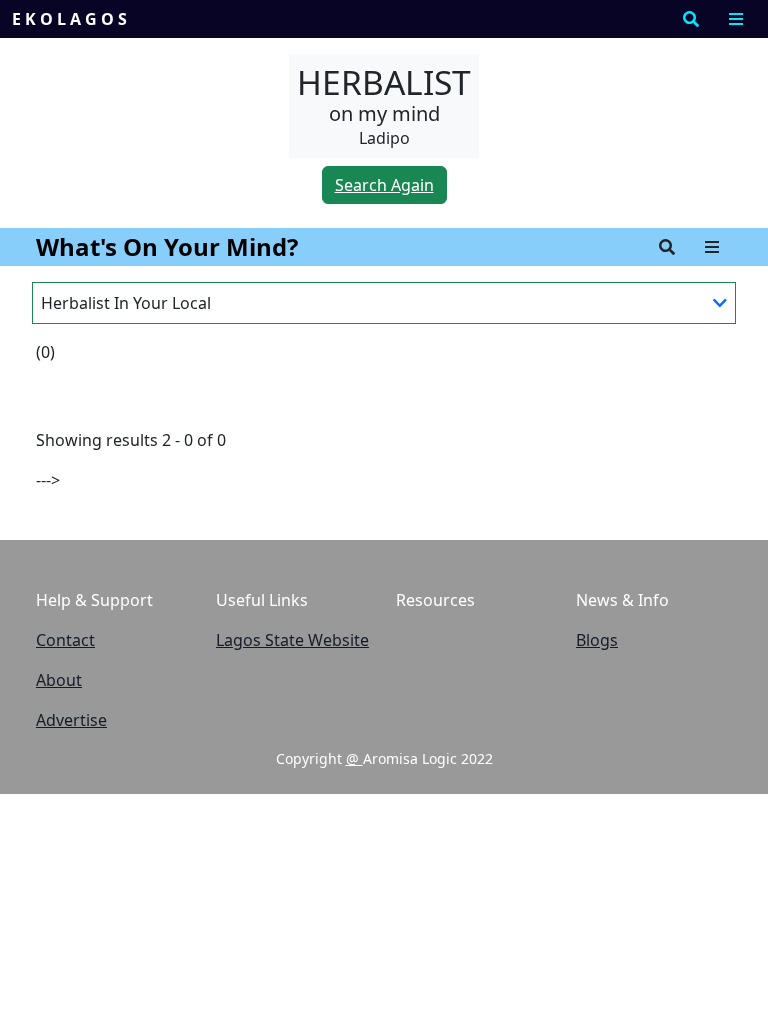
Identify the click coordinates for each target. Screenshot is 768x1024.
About (59, 680)
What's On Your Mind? (167, 246)
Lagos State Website (292, 640)
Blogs (597, 640)
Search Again (384, 185)
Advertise (71, 720)
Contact (65, 640)
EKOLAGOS (71, 19)
